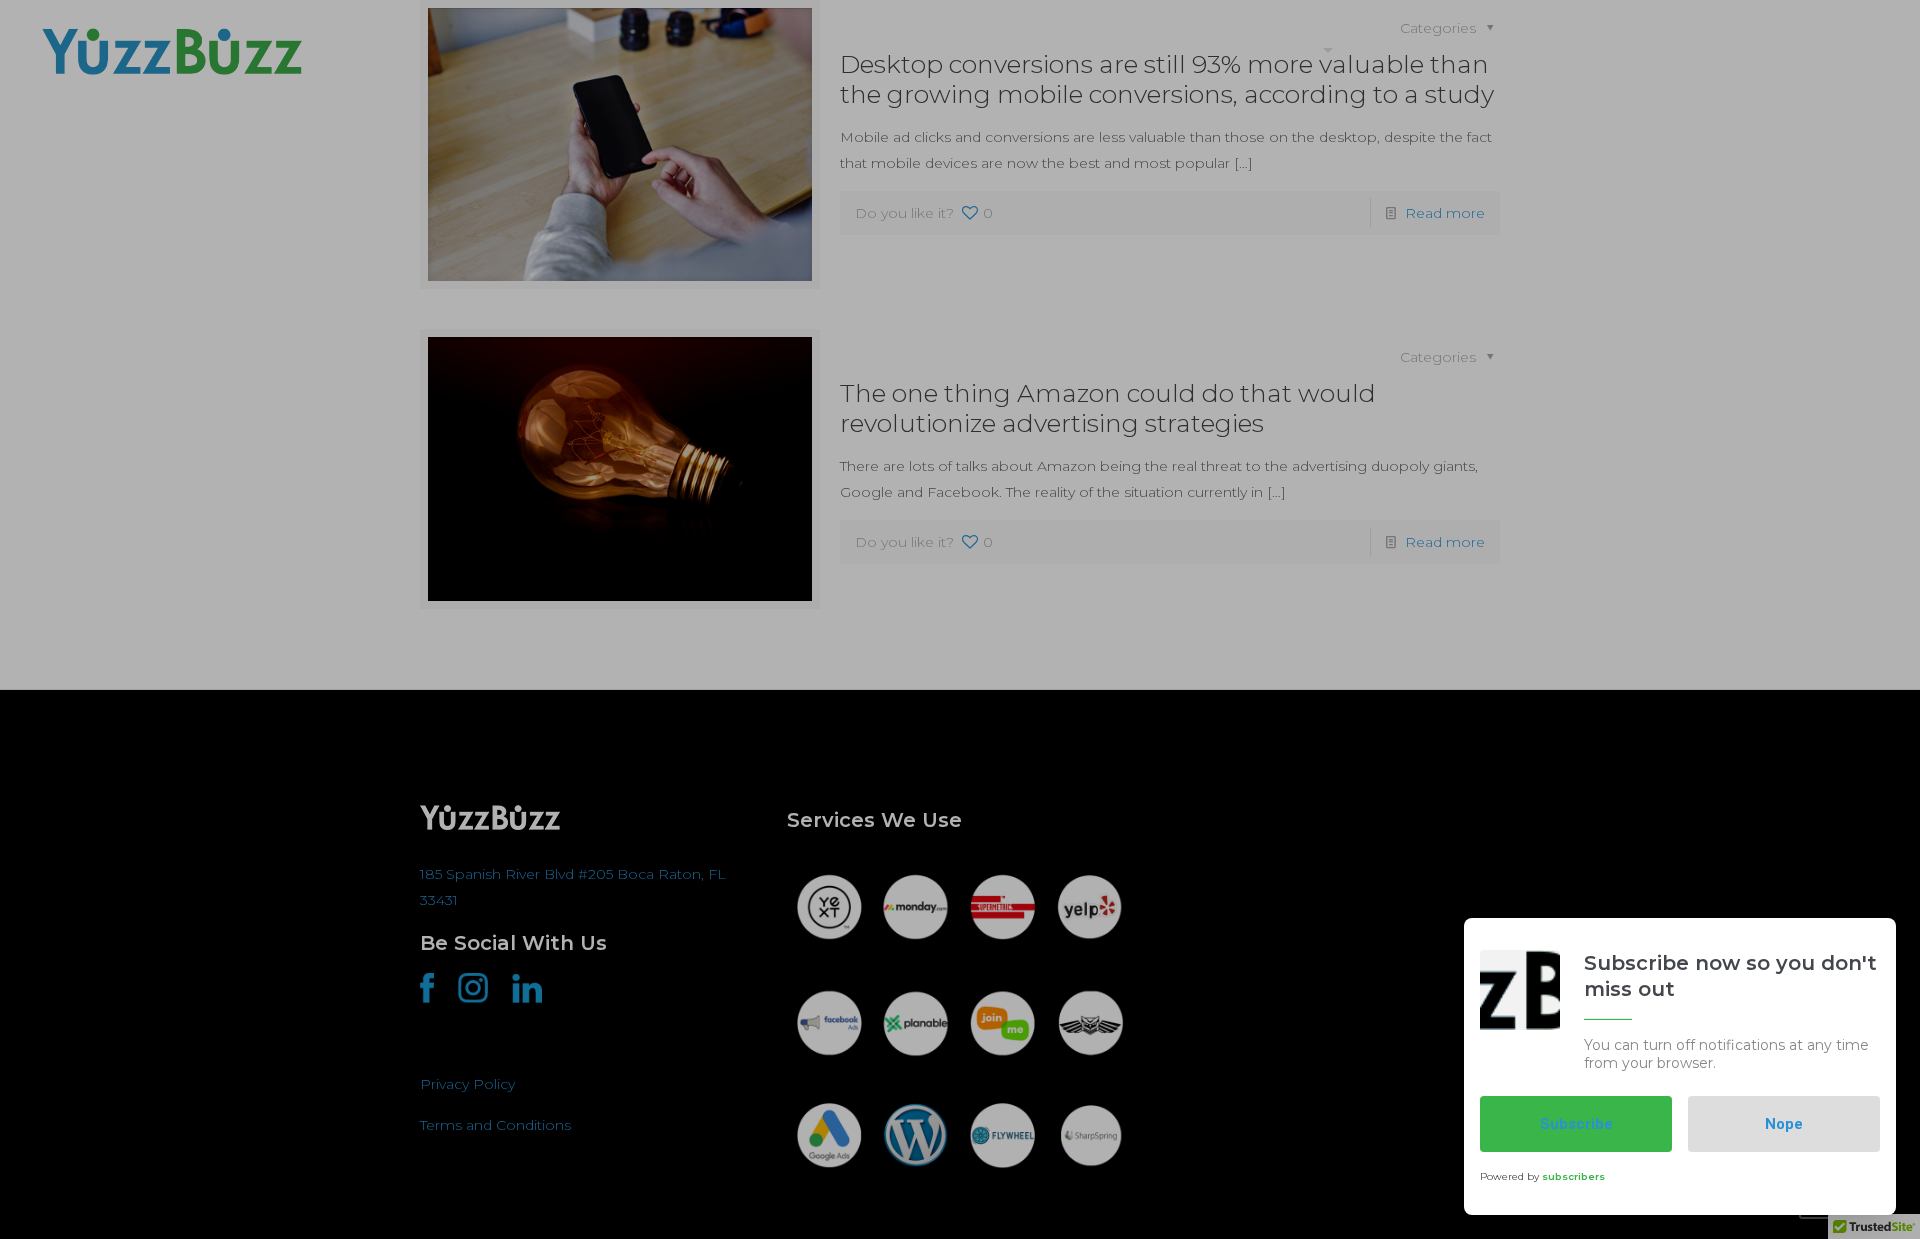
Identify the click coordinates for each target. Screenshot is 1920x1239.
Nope (1784, 1124)
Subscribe (1576, 1124)
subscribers (1573, 1175)
